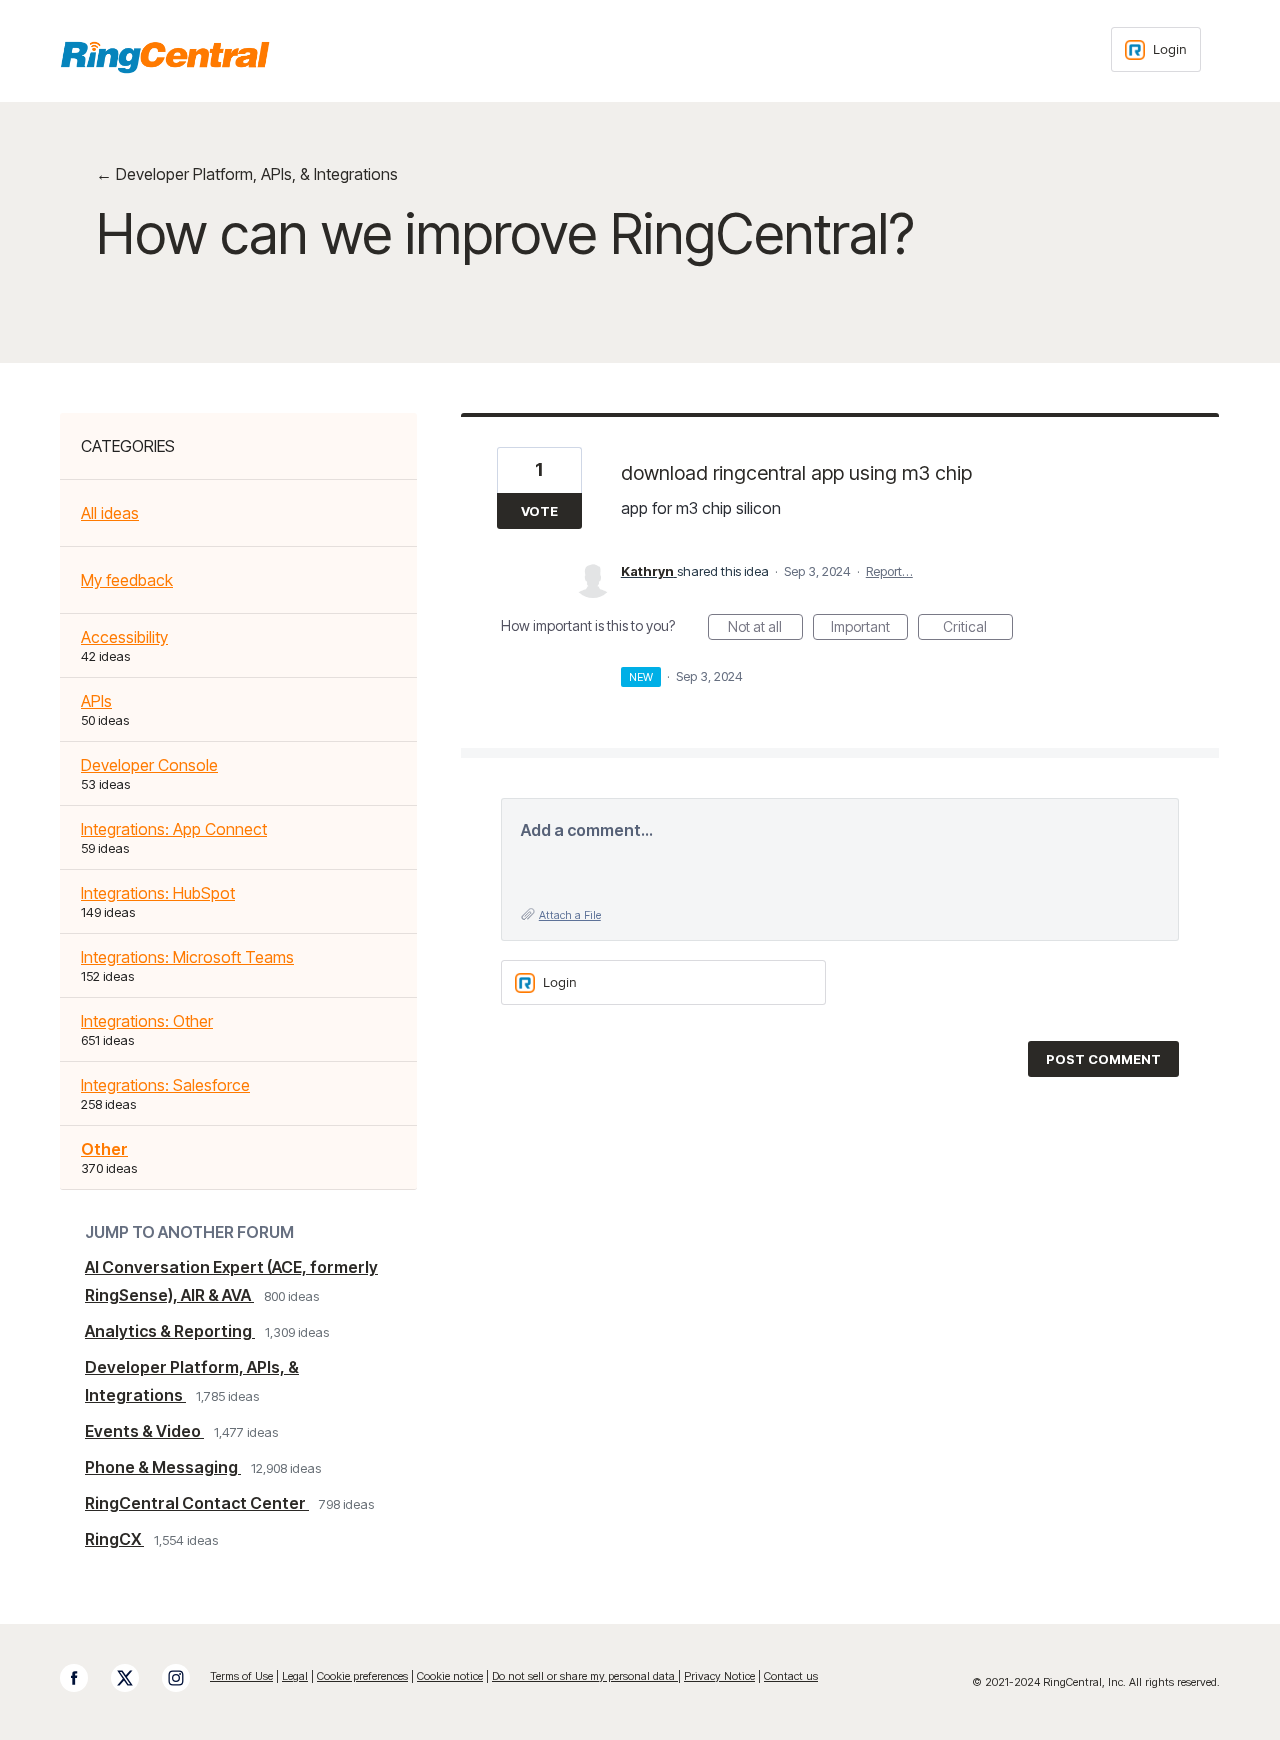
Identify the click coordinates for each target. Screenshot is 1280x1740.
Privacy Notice (719, 1676)
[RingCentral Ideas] (165, 57)
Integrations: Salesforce (165, 1085)
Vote (539, 511)
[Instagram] (186, 1678)
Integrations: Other (147, 1021)
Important (869, 629)
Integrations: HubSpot (158, 893)
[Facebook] (84, 1678)
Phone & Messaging (163, 1467)
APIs (96, 701)
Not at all (765, 629)
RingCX (114, 1539)
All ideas (110, 513)
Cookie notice (450, 1676)
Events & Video (144, 1431)
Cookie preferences (362, 1676)
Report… (889, 571)
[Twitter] (135, 1678)
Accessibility (124, 637)
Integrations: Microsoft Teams (187, 957)
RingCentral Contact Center (197, 1503)
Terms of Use (241, 1676)
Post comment (1103, 1059)
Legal (295, 1676)
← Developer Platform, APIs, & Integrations (247, 174)
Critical (978, 629)
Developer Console (149, 765)
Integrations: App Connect (174, 829)
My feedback (127, 580)
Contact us (791, 1676)
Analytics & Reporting (170, 1331)
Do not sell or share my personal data (585, 1676)
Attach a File (570, 915)
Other (104, 1149)
